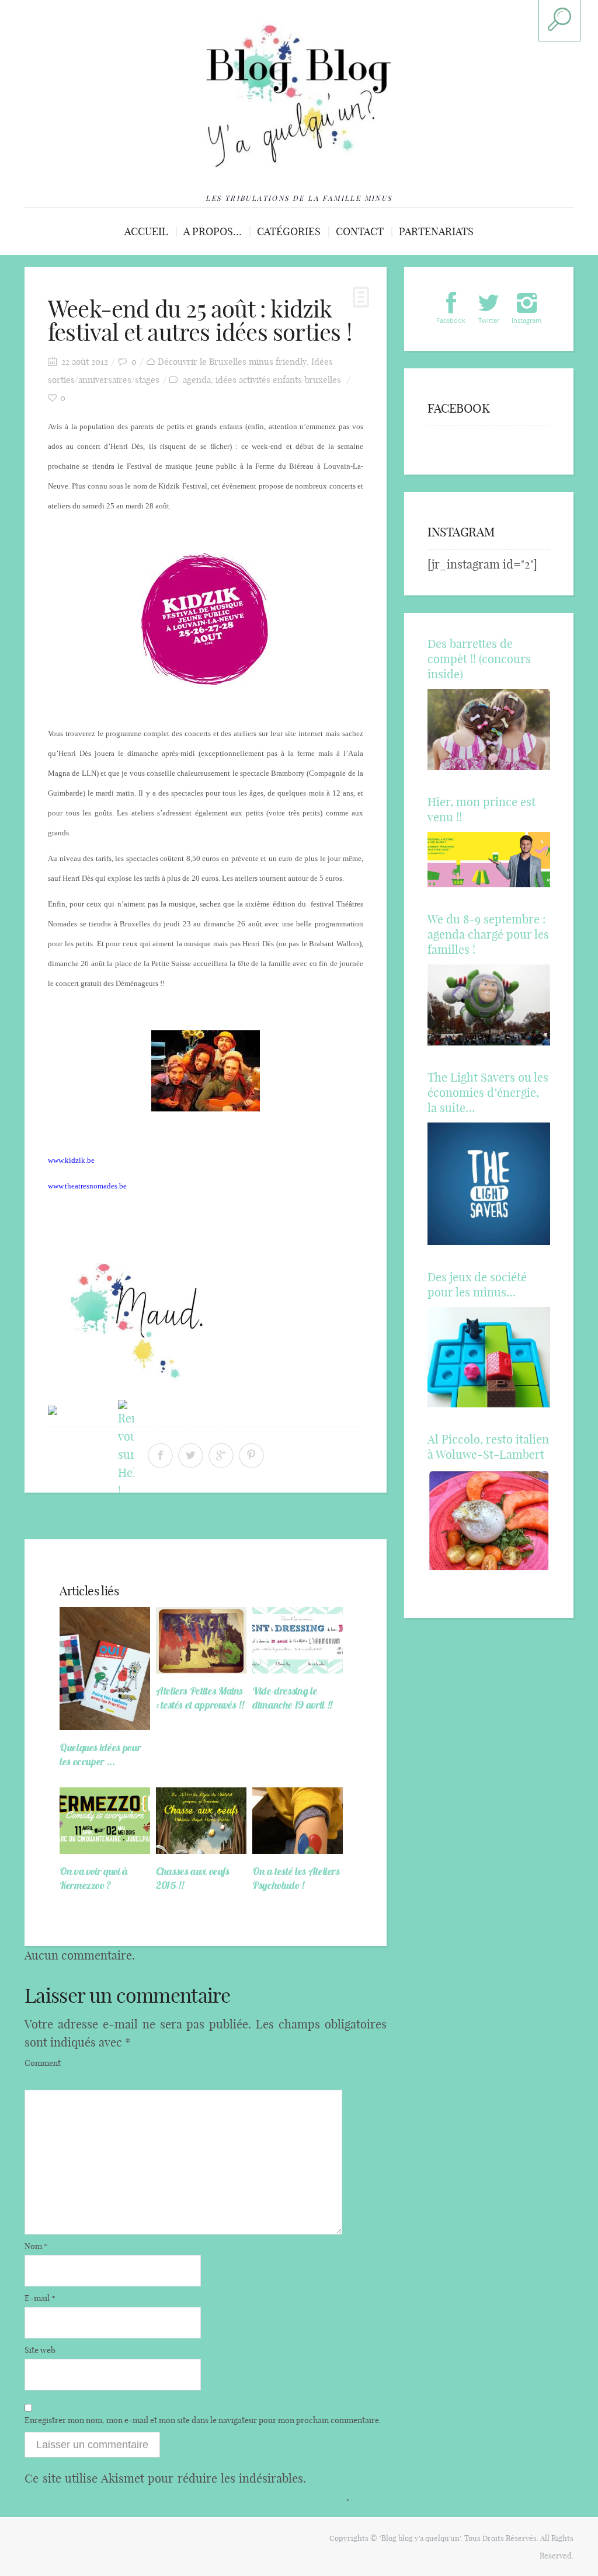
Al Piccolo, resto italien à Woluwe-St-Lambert (488, 1447)
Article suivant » (347, 1519)
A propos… (213, 231)
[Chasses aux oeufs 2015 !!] (201, 1821)
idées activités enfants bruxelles (278, 380)
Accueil (146, 231)
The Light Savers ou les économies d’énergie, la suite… (488, 1092)
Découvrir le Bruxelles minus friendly (232, 362)
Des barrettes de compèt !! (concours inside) (479, 659)
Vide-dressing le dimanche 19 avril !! (292, 1698)
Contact (360, 231)
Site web (40, 2350)
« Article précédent (70, 1519)
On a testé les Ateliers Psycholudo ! (296, 1878)
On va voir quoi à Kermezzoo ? (94, 1878)
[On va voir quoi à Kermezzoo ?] (105, 1821)
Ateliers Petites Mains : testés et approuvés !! (200, 1698)
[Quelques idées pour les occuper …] (105, 1669)
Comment (43, 2063)
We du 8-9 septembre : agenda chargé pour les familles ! (488, 934)
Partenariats (436, 231)
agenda (197, 380)
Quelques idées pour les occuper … (100, 1754)
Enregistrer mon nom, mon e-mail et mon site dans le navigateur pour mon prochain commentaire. (203, 2420)
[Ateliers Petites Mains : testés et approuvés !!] (201, 1640)
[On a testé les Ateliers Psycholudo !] (298, 1821)
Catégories (289, 231)
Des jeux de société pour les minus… (477, 1284)
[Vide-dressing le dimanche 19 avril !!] (298, 1640)
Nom (36, 2246)
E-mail (40, 2298)
